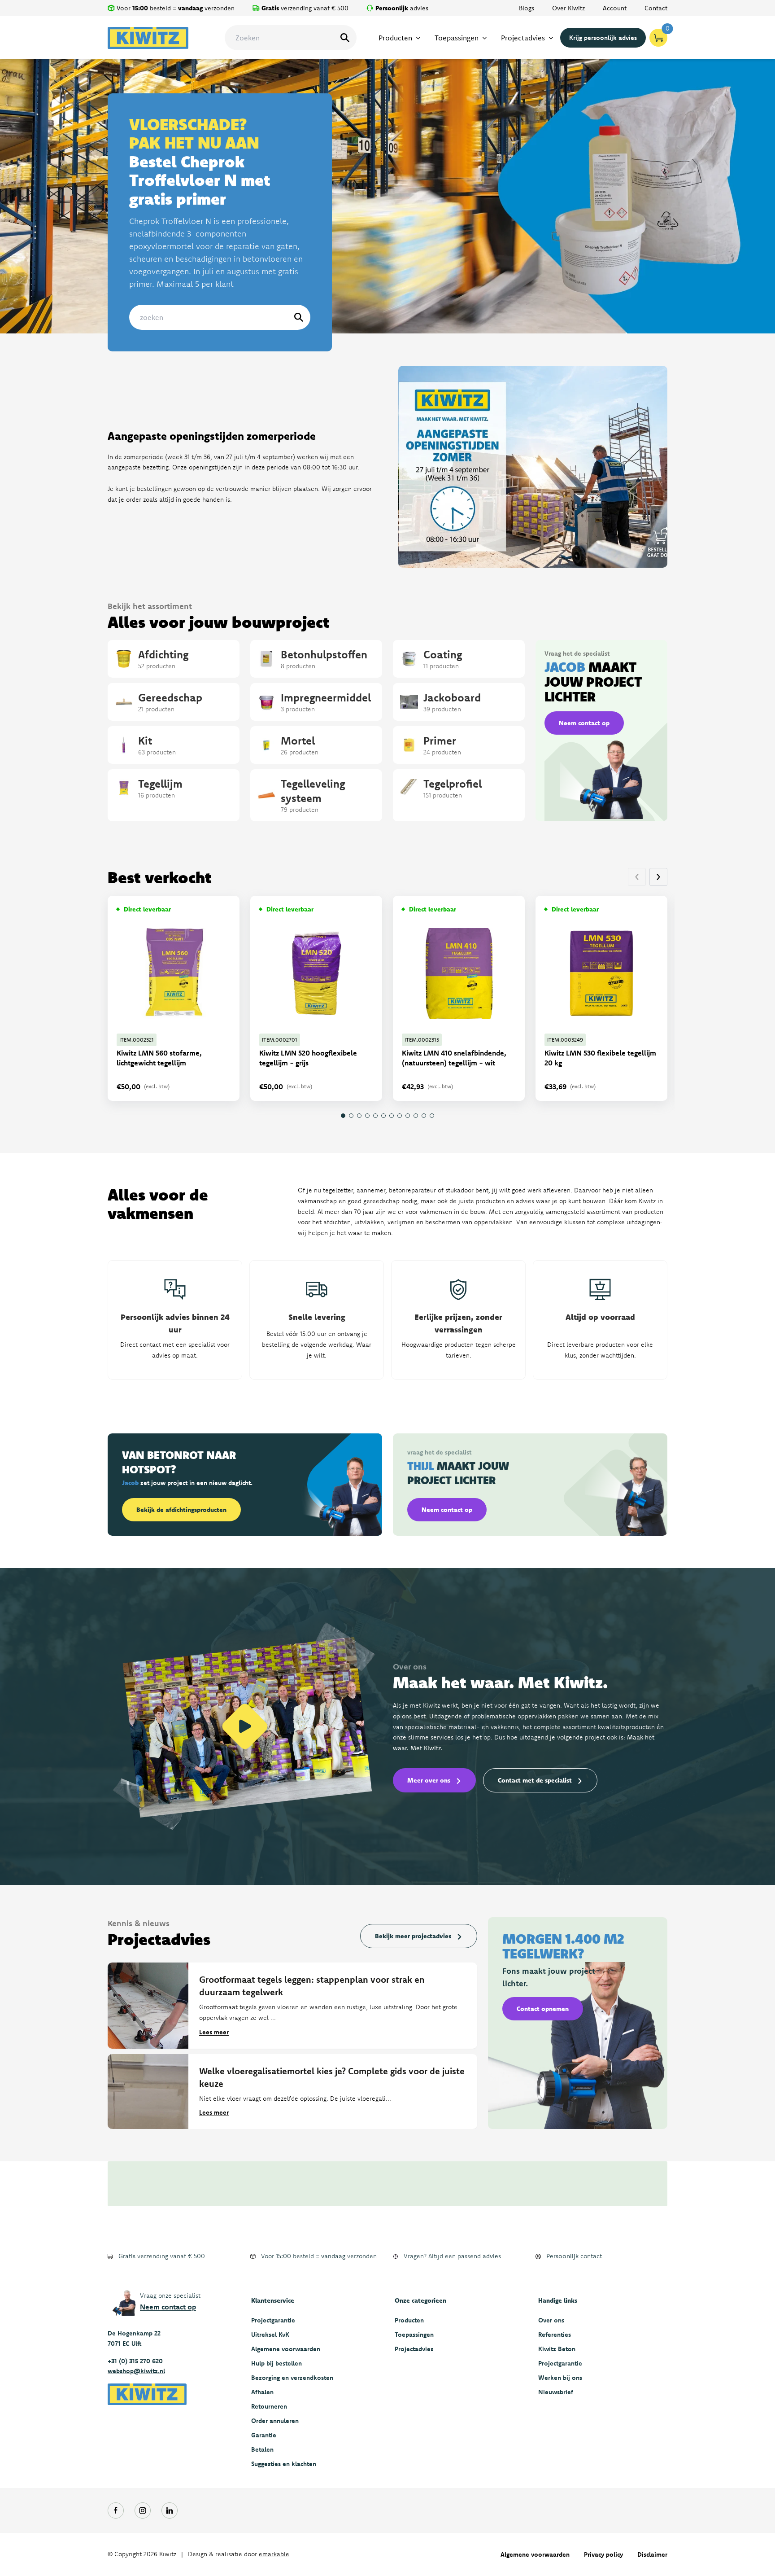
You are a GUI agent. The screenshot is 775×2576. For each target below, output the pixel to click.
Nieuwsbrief (556, 2392)
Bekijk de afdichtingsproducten (181, 1510)
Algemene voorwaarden (286, 2349)
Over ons (551, 2320)
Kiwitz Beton (557, 2349)
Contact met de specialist (535, 1780)
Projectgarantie (273, 2320)
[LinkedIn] (170, 2510)
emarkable (274, 2554)
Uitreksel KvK (270, 2335)
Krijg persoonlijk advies (603, 38)
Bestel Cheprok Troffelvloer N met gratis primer (200, 161)
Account (615, 8)
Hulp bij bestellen (276, 2363)
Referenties (555, 2335)
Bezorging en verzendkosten (292, 2378)
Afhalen (262, 2392)
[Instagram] (143, 2510)
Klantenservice (273, 2300)
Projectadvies (414, 2349)
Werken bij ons (560, 2378)
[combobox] (291, 38)
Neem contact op (584, 723)
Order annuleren (275, 2421)
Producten (409, 2320)
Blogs (527, 8)
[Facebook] (116, 2510)
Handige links (558, 2300)
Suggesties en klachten (284, 2464)
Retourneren (269, 2406)
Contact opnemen (543, 2009)
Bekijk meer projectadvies (413, 1936)
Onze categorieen (420, 2300)
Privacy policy (603, 2554)
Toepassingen (414, 2335)
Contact (656, 8)
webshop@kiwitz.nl (136, 2371)
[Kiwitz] (148, 38)
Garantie (264, 2435)
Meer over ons (429, 1780)
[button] (658, 877)
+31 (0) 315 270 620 (135, 2361)
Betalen (262, 2449)
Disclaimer (652, 2554)
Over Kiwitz (568, 8)
